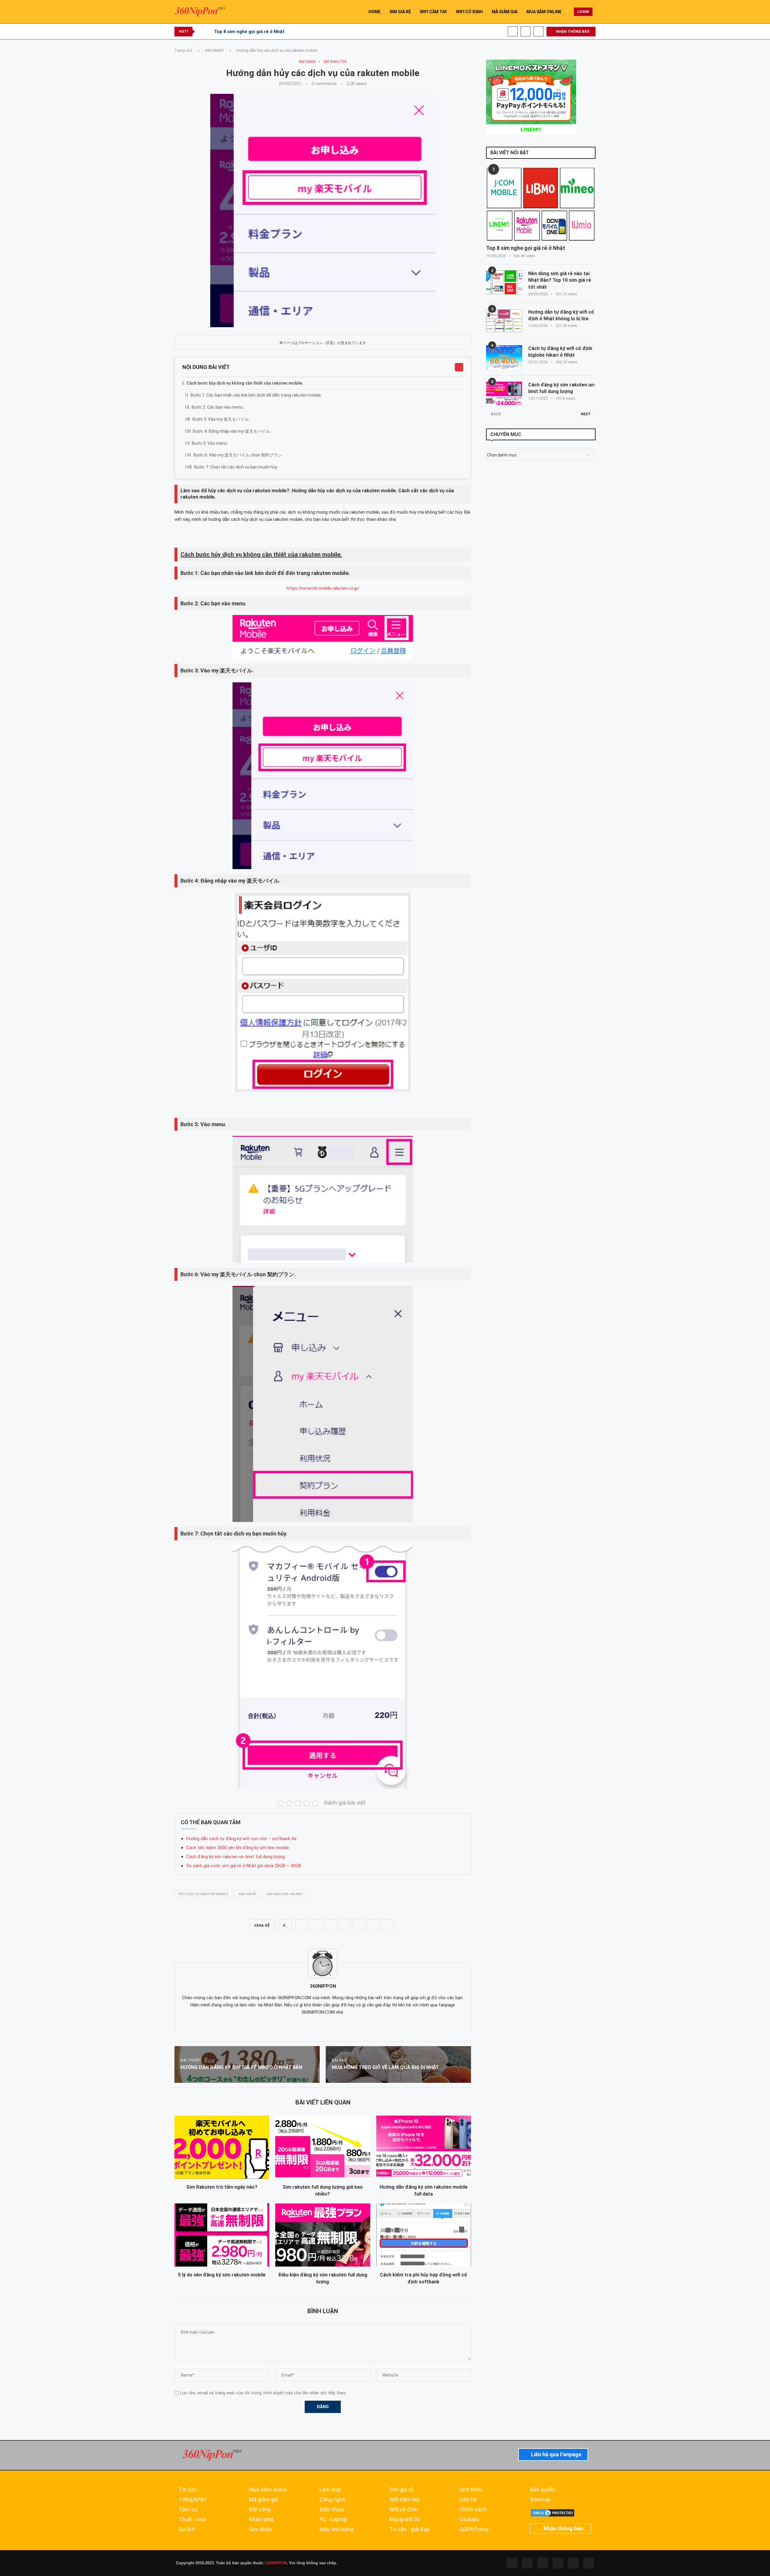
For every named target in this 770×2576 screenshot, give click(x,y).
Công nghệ (332, 2500)
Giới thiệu (471, 2490)
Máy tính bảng (336, 2529)
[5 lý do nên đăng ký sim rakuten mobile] (222, 2235)
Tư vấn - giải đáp (410, 2529)
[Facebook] (513, 31)
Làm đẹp (330, 2490)
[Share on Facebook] (301, 1925)
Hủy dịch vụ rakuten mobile (203, 1894)
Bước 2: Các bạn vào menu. (218, 407)
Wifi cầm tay (405, 2500)
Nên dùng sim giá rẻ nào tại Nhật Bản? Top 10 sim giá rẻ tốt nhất (560, 280)
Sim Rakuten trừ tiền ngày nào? (222, 2187)
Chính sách (473, 2510)
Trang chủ (183, 50)
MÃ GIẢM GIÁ (505, 12)
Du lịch (187, 2529)
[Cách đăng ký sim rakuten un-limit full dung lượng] (504, 394)
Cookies (469, 2519)
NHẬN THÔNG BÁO (572, 32)
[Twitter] (527, 2563)
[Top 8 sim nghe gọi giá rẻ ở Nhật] (541, 204)
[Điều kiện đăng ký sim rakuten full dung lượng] (323, 2235)
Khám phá (261, 2519)
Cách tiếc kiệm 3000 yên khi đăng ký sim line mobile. (238, 1848)
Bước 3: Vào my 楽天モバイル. (221, 419)
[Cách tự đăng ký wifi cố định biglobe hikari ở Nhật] (504, 357)
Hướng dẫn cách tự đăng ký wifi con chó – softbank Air (242, 1839)
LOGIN (583, 12)
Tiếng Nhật (192, 2500)
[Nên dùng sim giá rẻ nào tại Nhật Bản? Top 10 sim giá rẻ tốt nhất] (504, 282)
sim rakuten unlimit (285, 1894)
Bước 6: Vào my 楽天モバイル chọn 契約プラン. (238, 455)
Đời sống (260, 2510)
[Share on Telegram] (359, 1925)
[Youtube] (526, 31)
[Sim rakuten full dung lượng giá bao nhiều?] (323, 2147)
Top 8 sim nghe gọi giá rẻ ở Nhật (249, 32)
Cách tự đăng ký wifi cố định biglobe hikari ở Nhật (560, 352)
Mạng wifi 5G (405, 2519)
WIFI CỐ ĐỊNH (469, 12)
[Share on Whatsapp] (345, 1925)
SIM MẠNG (214, 50)
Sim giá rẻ (401, 2490)
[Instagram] (543, 2563)
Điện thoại (332, 2510)
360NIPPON (275, 2563)
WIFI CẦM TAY (433, 12)
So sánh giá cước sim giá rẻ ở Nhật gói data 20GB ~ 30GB (244, 1866)
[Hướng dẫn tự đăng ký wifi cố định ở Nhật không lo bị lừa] (504, 321)
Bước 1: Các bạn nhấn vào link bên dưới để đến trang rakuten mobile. (256, 395)
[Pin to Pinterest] (330, 1925)
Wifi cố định (404, 2510)
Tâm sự (188, 2510)
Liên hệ (468, 2500)
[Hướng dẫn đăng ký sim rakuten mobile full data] (424, 2147)
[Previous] (201, 32)
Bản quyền (543, 2490)
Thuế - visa (192, 2519)
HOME (374, 12)
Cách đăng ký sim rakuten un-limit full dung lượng (236, 1857)
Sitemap (540, 2500)
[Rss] (573, 2563)
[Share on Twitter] (316, 1925)
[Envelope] (589, 2563)
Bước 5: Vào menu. (210, 443)
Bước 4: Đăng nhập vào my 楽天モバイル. (232, 431)
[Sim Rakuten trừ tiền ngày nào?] (222, 2147)
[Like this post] (287, 1926)
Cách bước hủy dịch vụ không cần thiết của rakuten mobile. (245, 383)
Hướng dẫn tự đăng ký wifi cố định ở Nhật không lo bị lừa (561, 315)
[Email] (539, 31)
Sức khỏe (260, 2529)
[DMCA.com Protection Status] (553, 2511)
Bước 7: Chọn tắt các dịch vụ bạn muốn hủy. (236, 467)
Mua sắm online (268, 2490)
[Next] (208, 32)
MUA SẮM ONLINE (544, 12)
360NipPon (323, 1986)
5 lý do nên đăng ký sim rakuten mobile (222, 2275)
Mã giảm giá (264, 2500)
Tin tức (188, 2490)
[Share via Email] (388, 1925)
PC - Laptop (333, 2519)
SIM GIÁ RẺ (400, 12)
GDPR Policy (474, 2529)
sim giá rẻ (247, 1894)
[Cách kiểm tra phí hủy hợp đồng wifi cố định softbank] (424, 2235)
